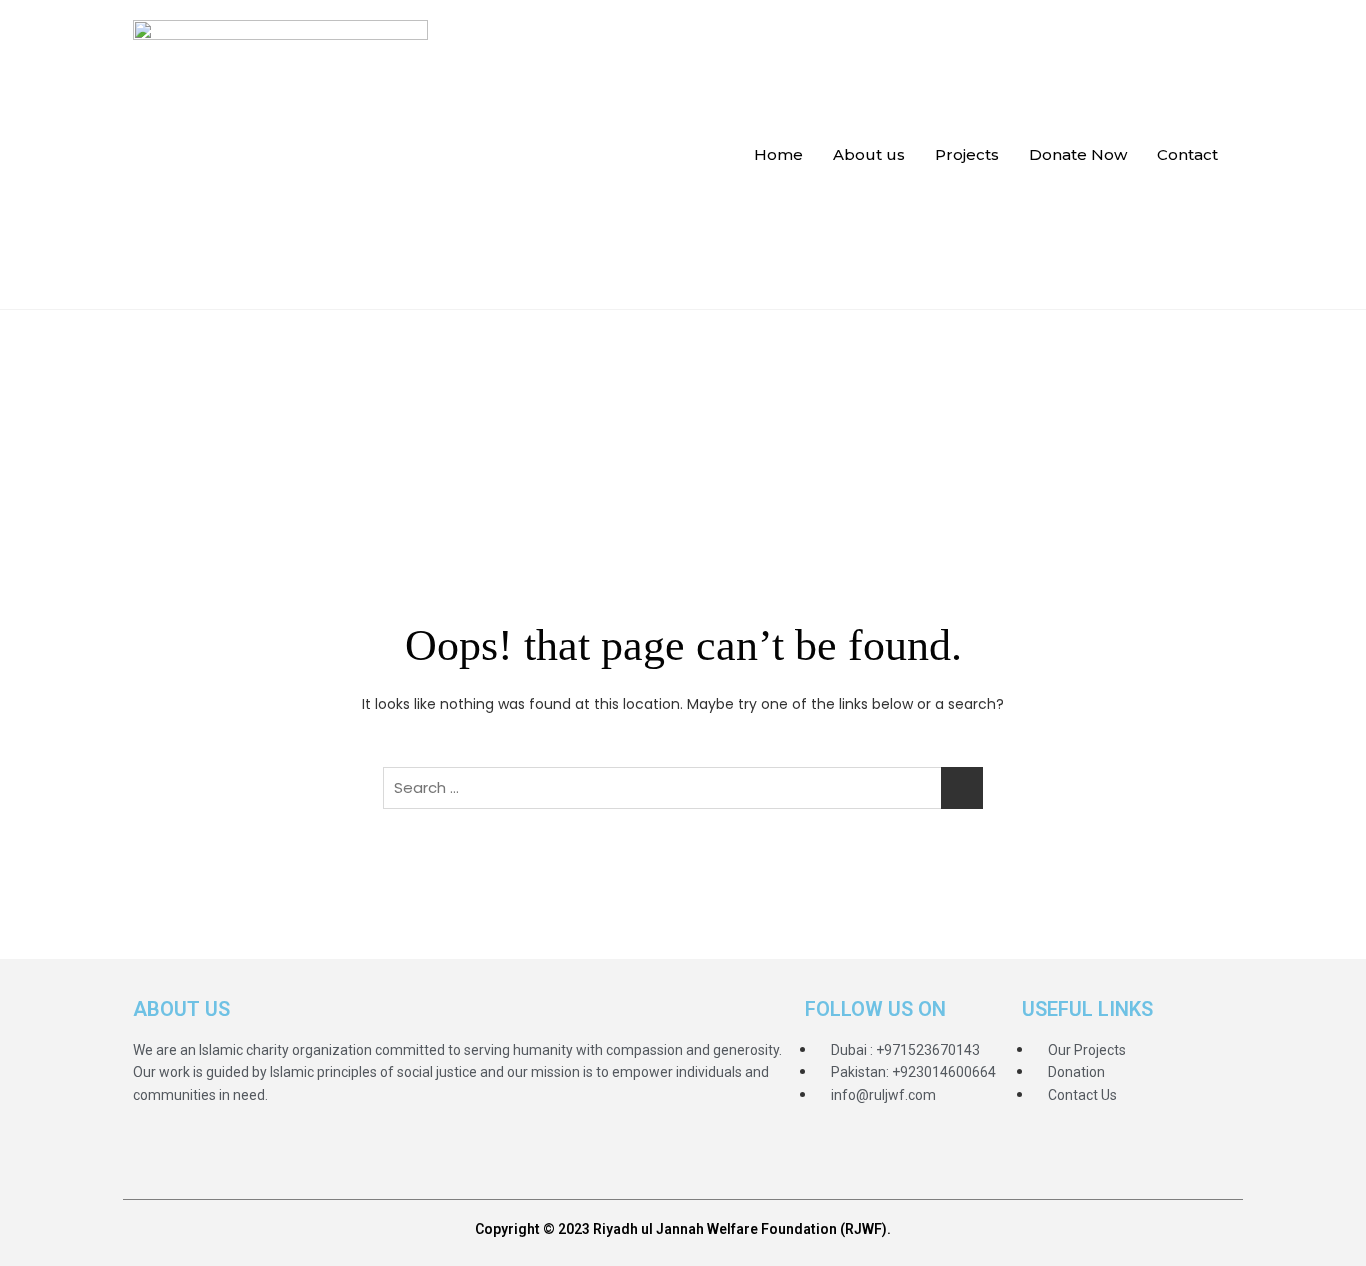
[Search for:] (683, 788)
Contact (1187, 154)
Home (778, 154)
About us (869, 154)
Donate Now (1078, 154)
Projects (967, 154)
